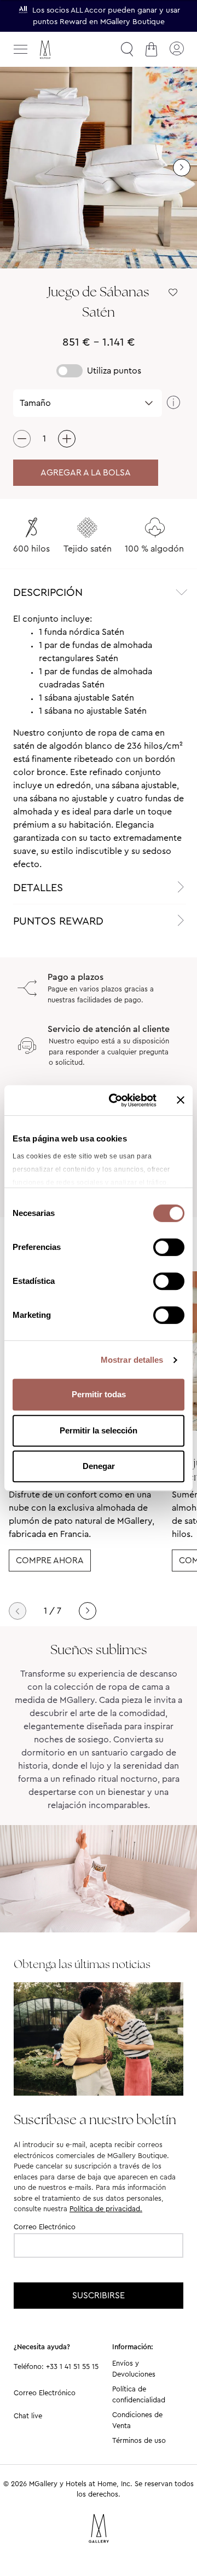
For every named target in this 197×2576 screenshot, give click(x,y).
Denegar (99, 1466)
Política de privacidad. (106, 2209)
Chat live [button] (28, 2416)
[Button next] (182, 168)
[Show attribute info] (173, 403)
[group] (99, 168)
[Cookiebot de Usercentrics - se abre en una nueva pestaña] (115, 1100)
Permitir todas (99, 1394)
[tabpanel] (99, 742)
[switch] (169, 1248)
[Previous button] (18, 1611)
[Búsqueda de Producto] (127, 49)
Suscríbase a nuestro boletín (95, 2119)
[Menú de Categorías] (21, 49)
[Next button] (88, 1611)
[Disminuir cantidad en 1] (22, 439)
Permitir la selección (99, 1430)
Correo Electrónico (45, 2227)
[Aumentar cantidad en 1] (67, 439)
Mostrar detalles (132, 1360)
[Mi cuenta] (176, 49)
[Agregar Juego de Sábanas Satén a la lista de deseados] (173, 292)
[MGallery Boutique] (68, 50)
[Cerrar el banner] (181, 1100)
